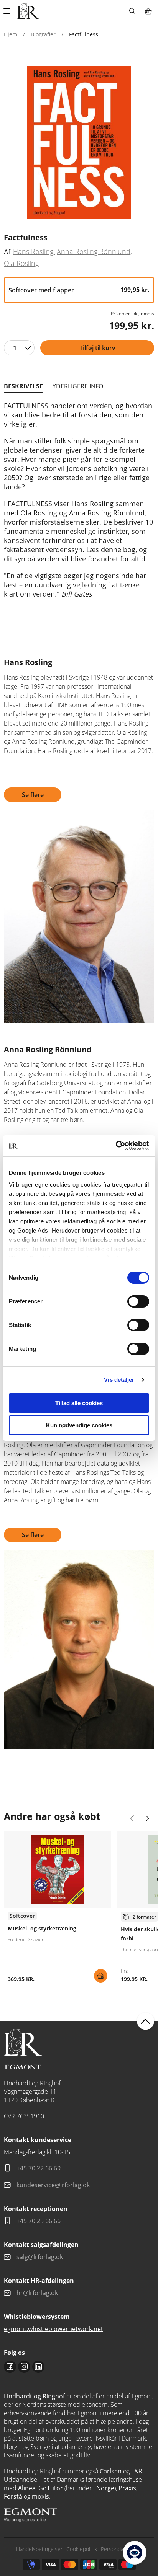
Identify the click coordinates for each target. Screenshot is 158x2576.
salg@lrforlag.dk (40, 2257)
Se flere (33, 795)
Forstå (13, 2496)
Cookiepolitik (82, 2549)
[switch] (138, 1301)
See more (58, 1910)
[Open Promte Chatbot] (135, 2553)
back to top (146, 2021)
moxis (40, 2496)
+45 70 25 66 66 (39, 2221)
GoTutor (51, 2488)
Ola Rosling (21, 263)
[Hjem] (28, 11)
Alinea (27, 2488)
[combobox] (19, 348)
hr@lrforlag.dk (37, 2293)
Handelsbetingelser (39, 2549)
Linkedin (38, 2367)
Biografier (43, 34)
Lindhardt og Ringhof (34, 2396)
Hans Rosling (33, 251)
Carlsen (111, 2471)
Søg (132, 11)
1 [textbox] (15, 348)
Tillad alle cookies (79, 1403)
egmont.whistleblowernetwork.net (53, 2329)
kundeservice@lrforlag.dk (53, 2185)
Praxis (127, 2488)
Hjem (11, 34)
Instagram (24, 2367)
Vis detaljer (119, 1380)
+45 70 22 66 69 (39, 2168)
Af (7, 252)
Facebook (10, 2367)
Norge (105, 2488)
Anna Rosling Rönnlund (94, 251)
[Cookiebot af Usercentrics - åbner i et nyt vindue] (116, 1146)
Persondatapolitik (122, 2549)
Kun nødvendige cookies (79, 1425)
